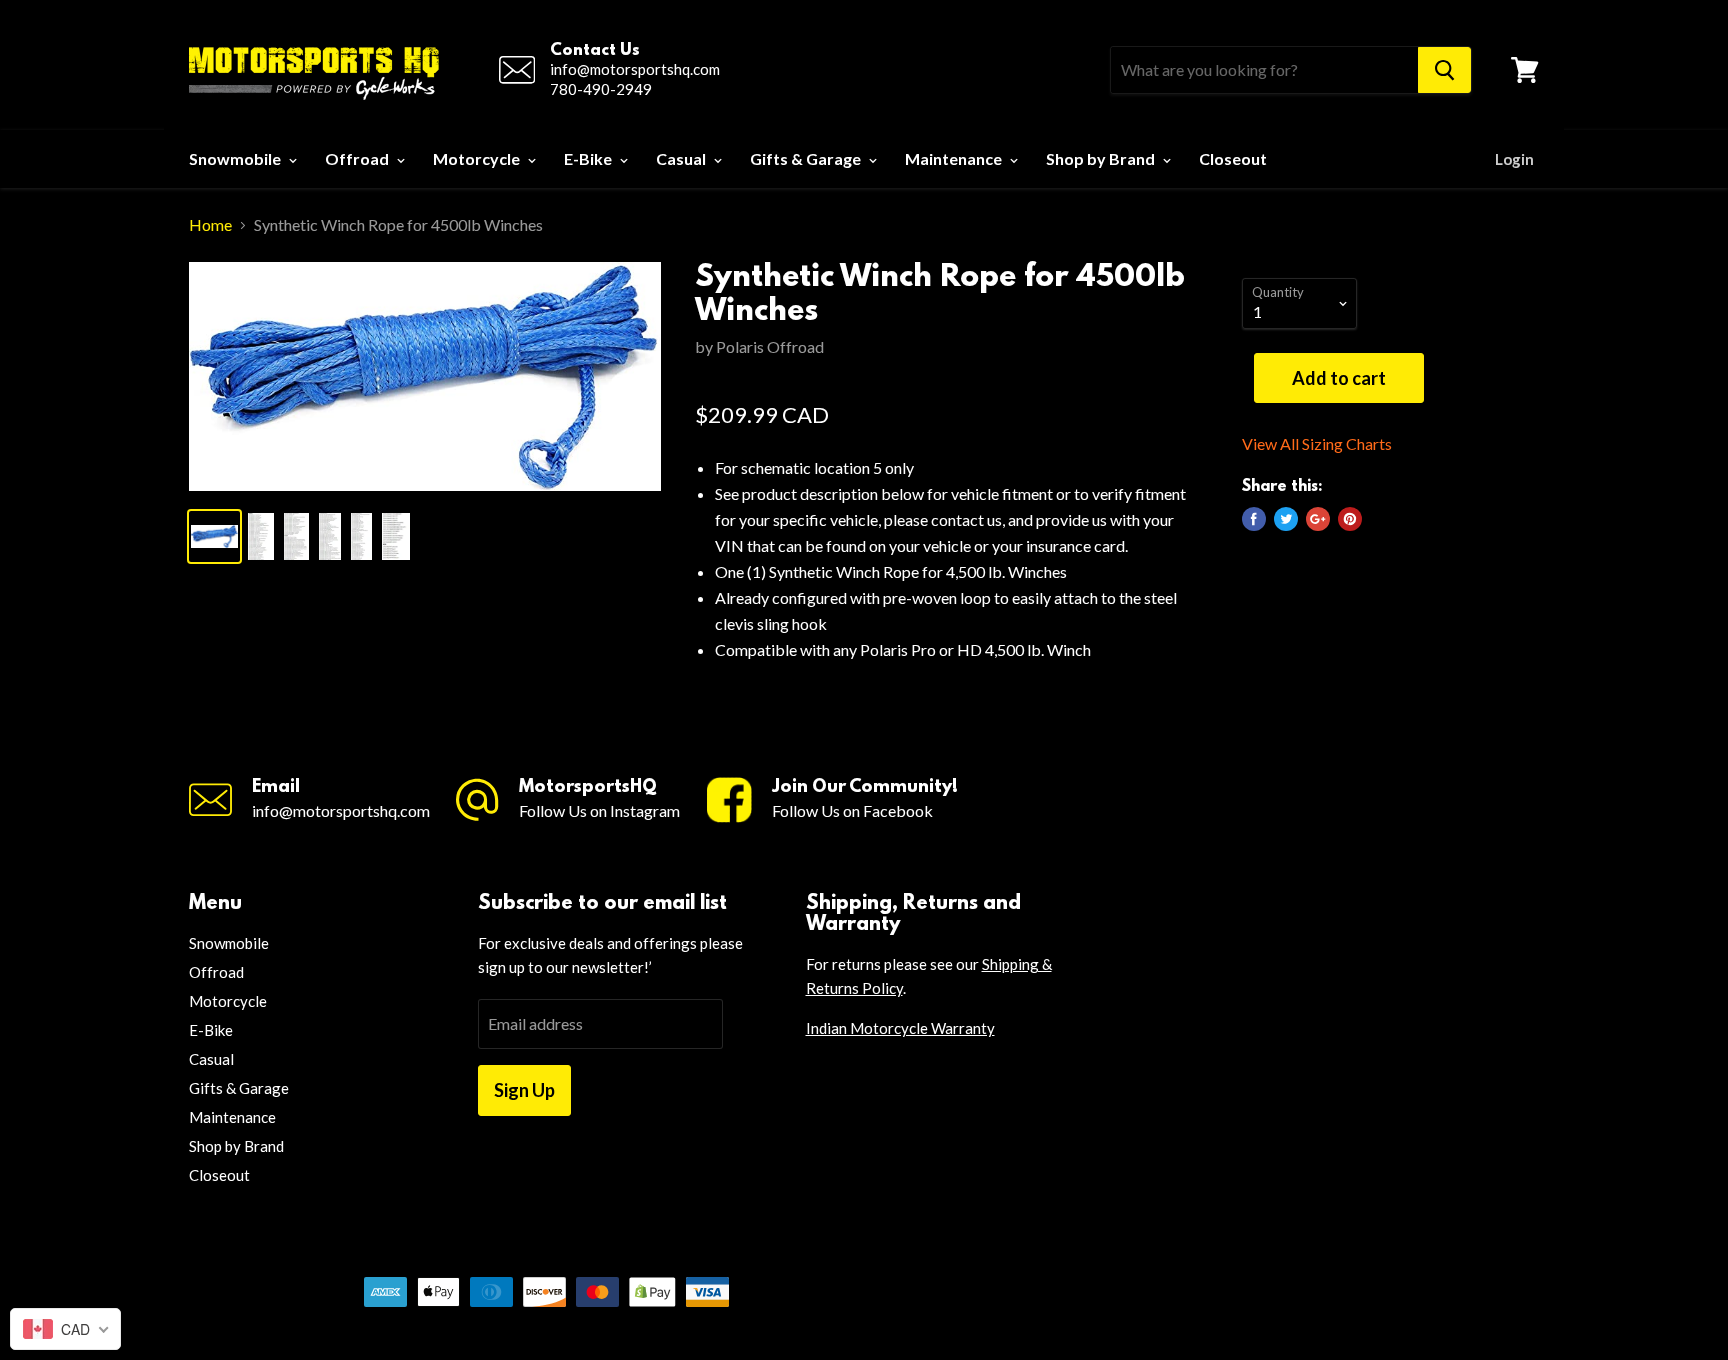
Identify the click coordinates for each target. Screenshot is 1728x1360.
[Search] (1444, 70)
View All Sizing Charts (1317, 444)
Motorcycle (478, 158)
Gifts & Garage (807, 158)
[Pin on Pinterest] (1350, 519)
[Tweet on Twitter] (1286, 519)
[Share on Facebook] (1254, 519)
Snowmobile (236, 158)
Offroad (358, 158)
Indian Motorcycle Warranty (900, 1028)
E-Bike (589, 158)
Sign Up (524, 1090)
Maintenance (955, 158)
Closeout (1233, 158)
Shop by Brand (1102, 158)
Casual (682, 158)
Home (210, 225)
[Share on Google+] (1318, 519)
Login (1514, 159)
